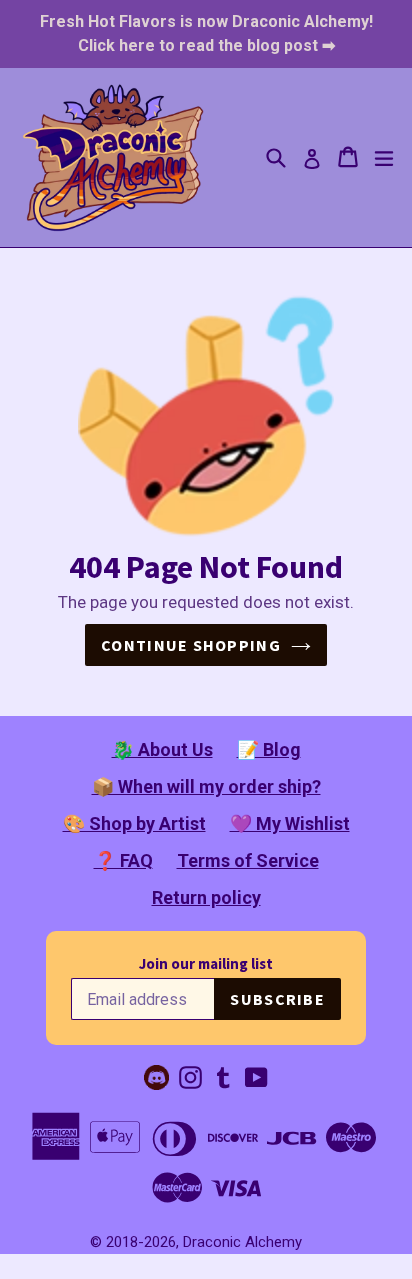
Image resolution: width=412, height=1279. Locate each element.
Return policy (206, 897)
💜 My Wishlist (290, 823)
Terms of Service (248, 860)
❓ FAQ (123, 860)
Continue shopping (191, 645)
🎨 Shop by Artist (134, 823)
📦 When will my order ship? (206, 786)
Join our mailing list (206, 963)
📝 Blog (269, 749)
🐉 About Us (162, 749)
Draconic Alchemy (242, 1242)
